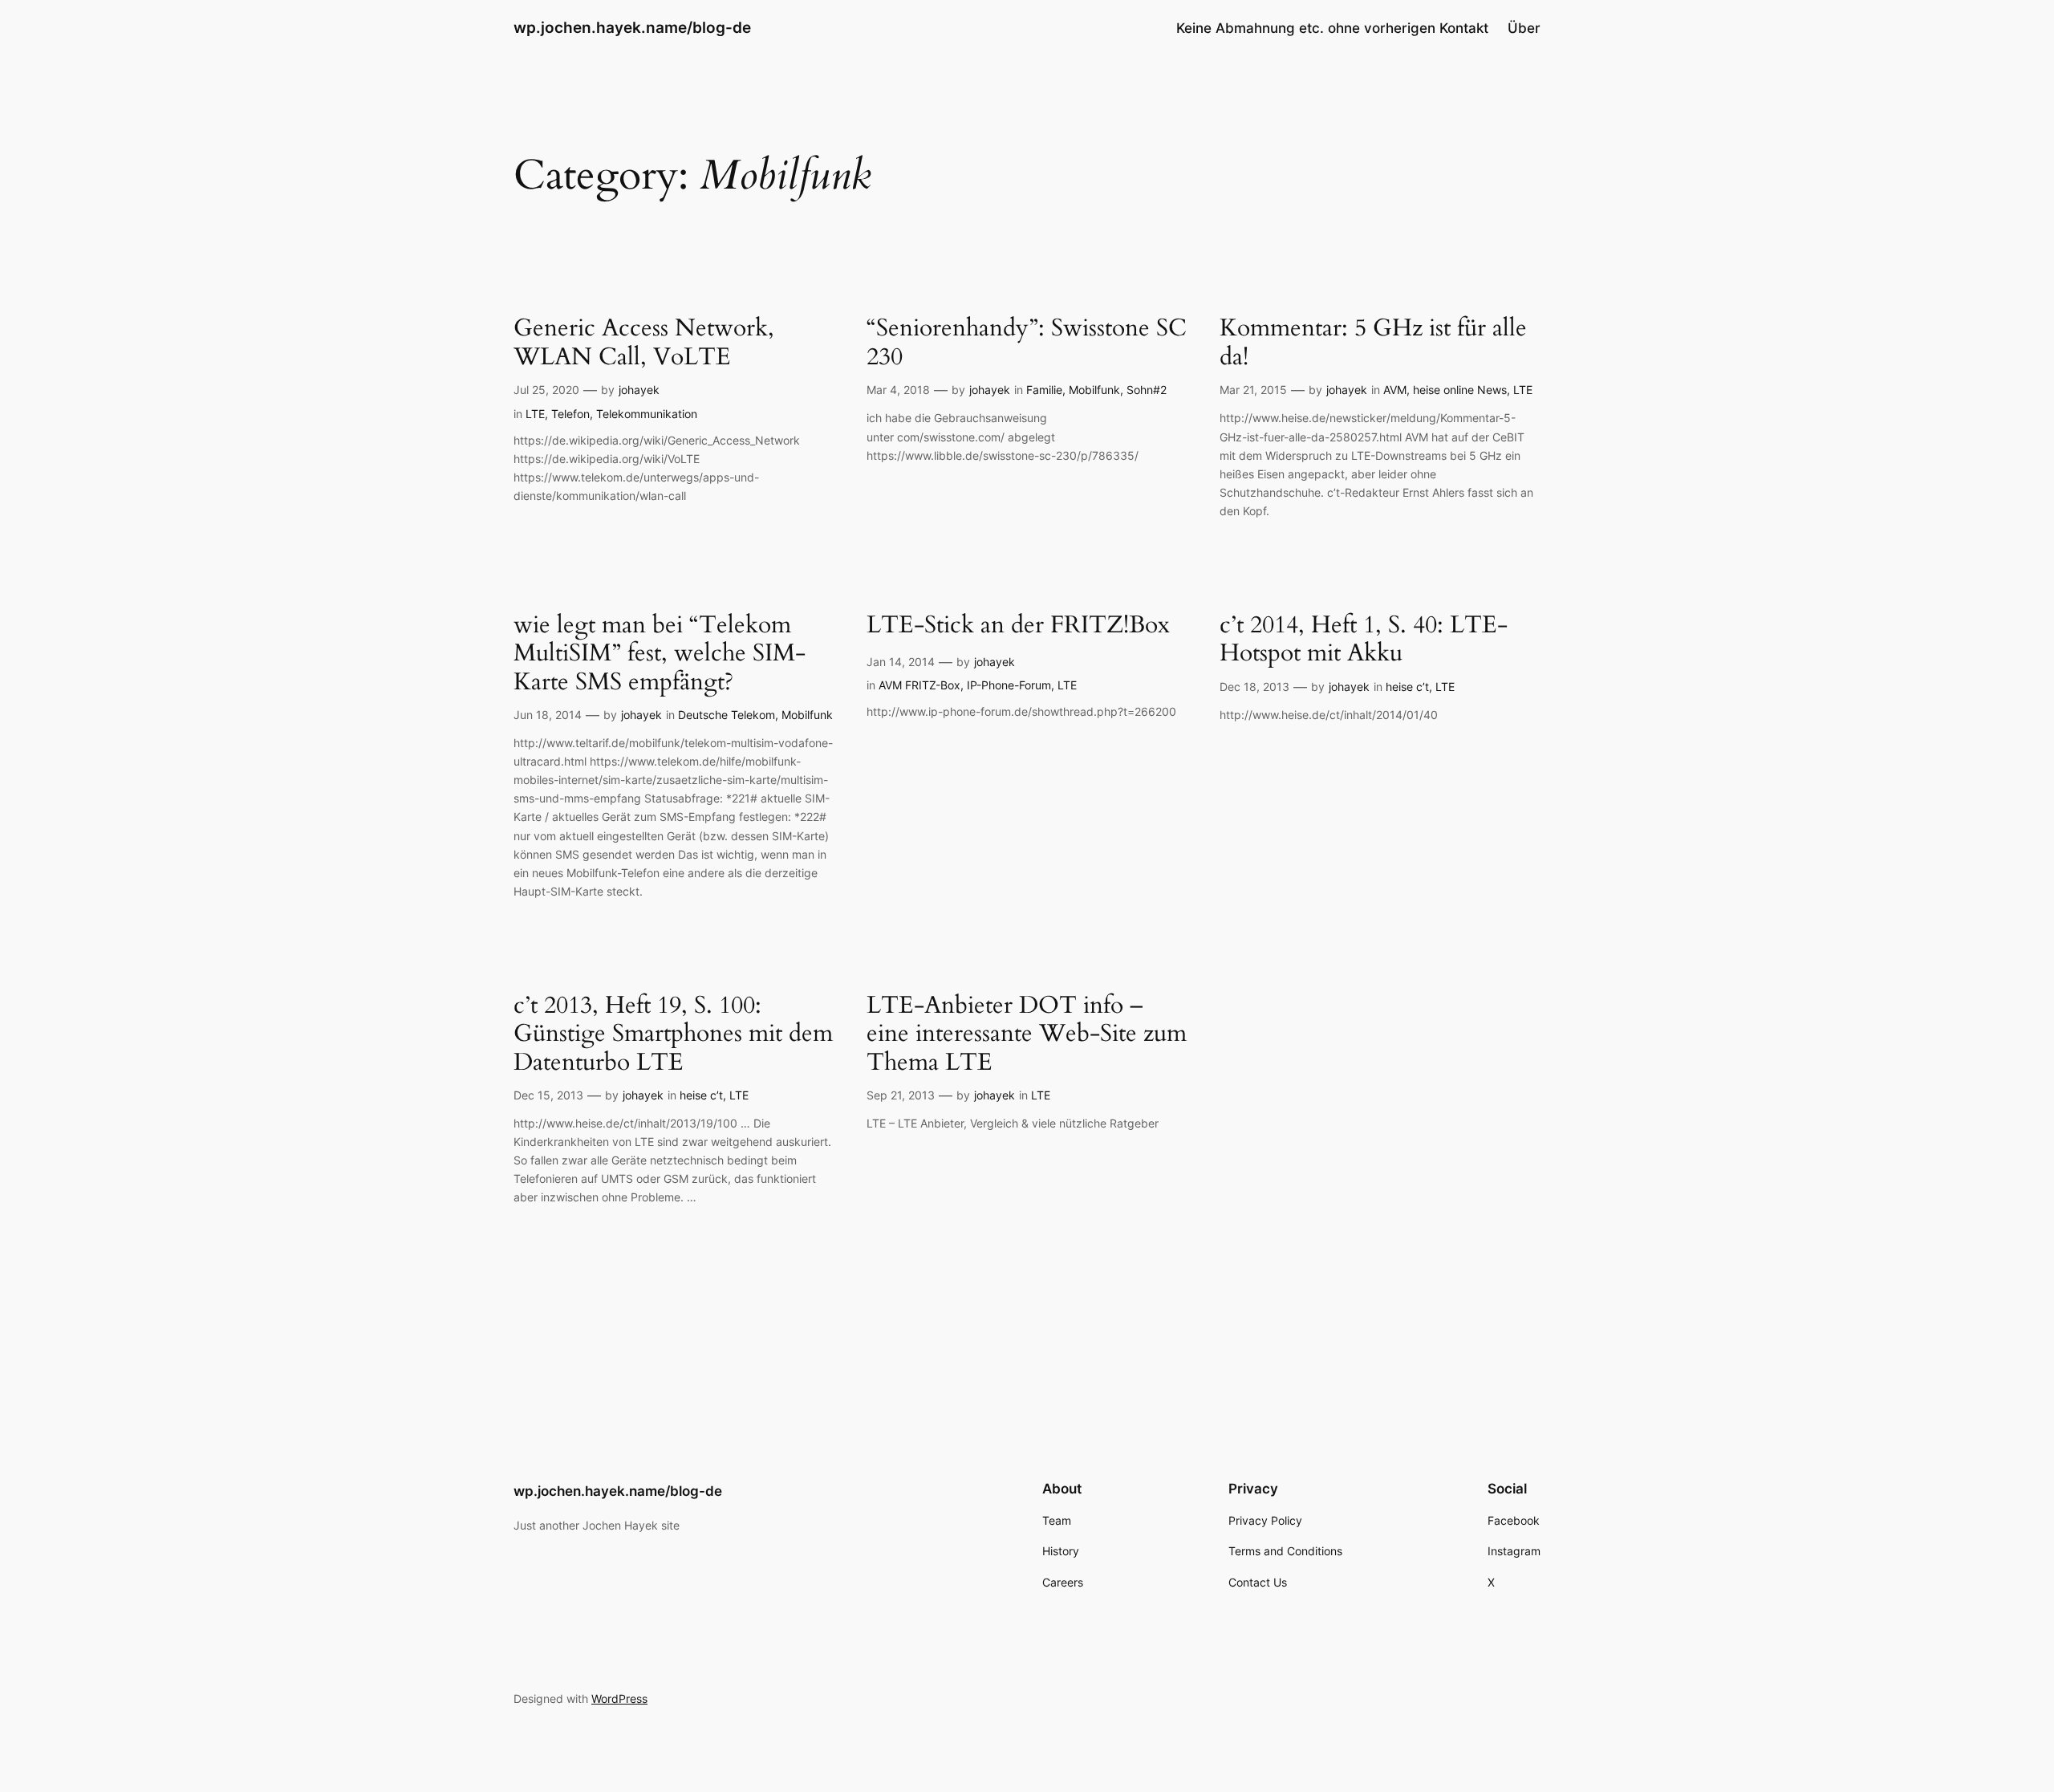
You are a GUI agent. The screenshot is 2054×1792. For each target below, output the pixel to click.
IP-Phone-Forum (1009, 685)
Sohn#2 (1147, 390)
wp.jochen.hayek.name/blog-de (632, 27)
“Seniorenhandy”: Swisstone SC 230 (1027, 343)
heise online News (1460, 390)
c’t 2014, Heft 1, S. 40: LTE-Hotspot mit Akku (1364, 640)
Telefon (570, 414)
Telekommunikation (647, 414)
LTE (535, 414)
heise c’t (1407, 687)
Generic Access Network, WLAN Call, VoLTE (644, 343)
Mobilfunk (1094, 390)
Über (1524, 28)
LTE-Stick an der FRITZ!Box (1018, 626)
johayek (639, 390)
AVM (1395, 390)
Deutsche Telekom (727, 715)
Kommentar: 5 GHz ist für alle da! (1373, 343)
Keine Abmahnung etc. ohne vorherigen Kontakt (1332, 28)
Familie (1044, 390)
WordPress (619, 1699)
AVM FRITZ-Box (919, 685)
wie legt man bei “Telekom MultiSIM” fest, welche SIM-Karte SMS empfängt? (660, 654)
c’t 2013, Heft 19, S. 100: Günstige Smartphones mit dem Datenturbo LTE (673, 1035)
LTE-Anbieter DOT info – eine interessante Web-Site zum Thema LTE (1027, 1035)
